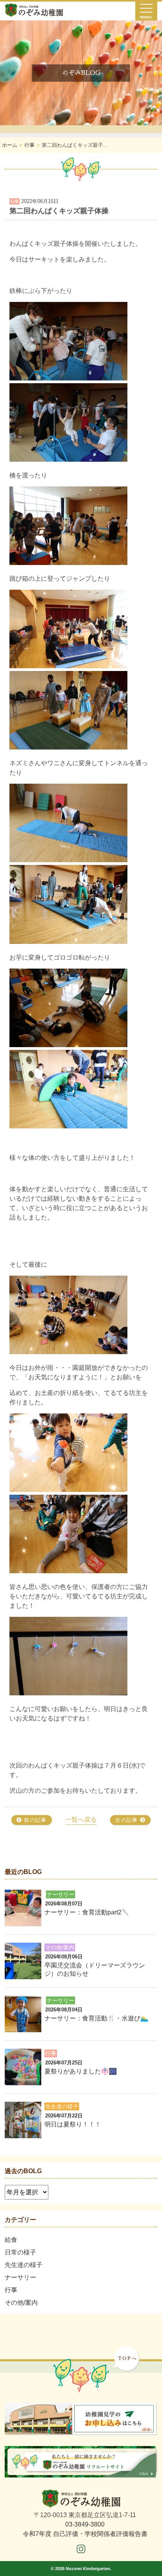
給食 (11, 2240)
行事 (11, 2290)
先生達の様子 (24, 2265)
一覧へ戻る (81, 1820)
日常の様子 (20, 2252)
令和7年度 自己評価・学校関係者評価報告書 (85, 2534)
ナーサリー (20, 2277)
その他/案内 (21, 2303)
